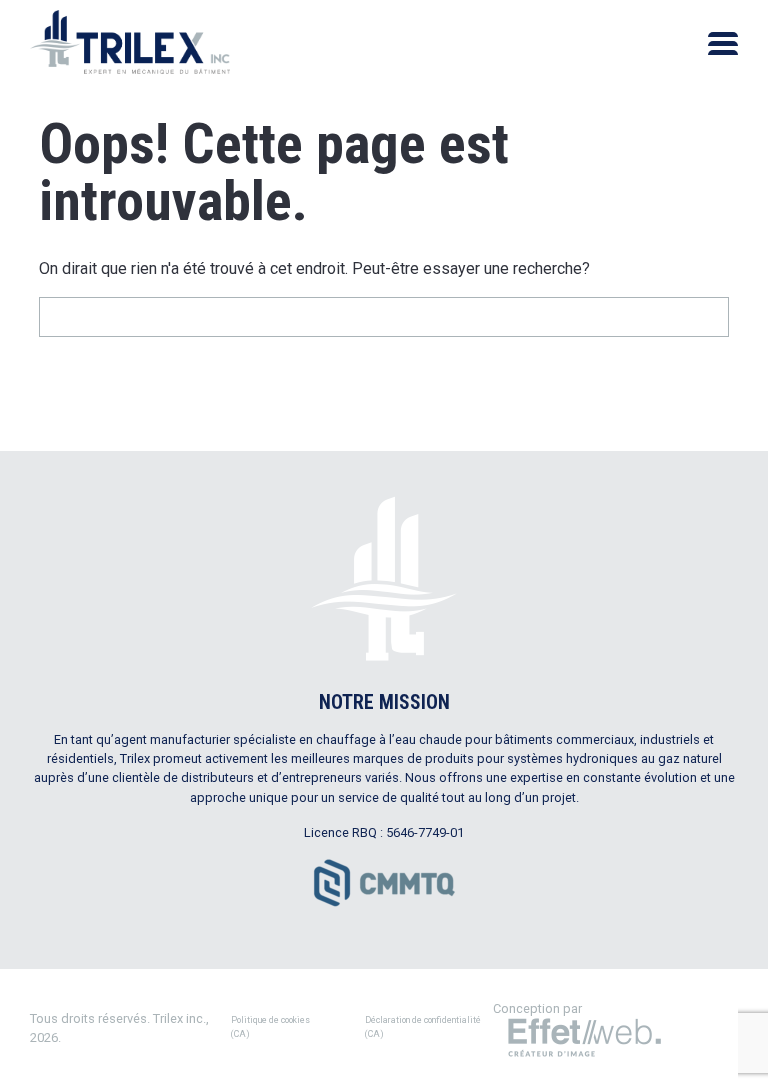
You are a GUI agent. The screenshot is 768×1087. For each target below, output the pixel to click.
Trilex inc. (179, 1018)
